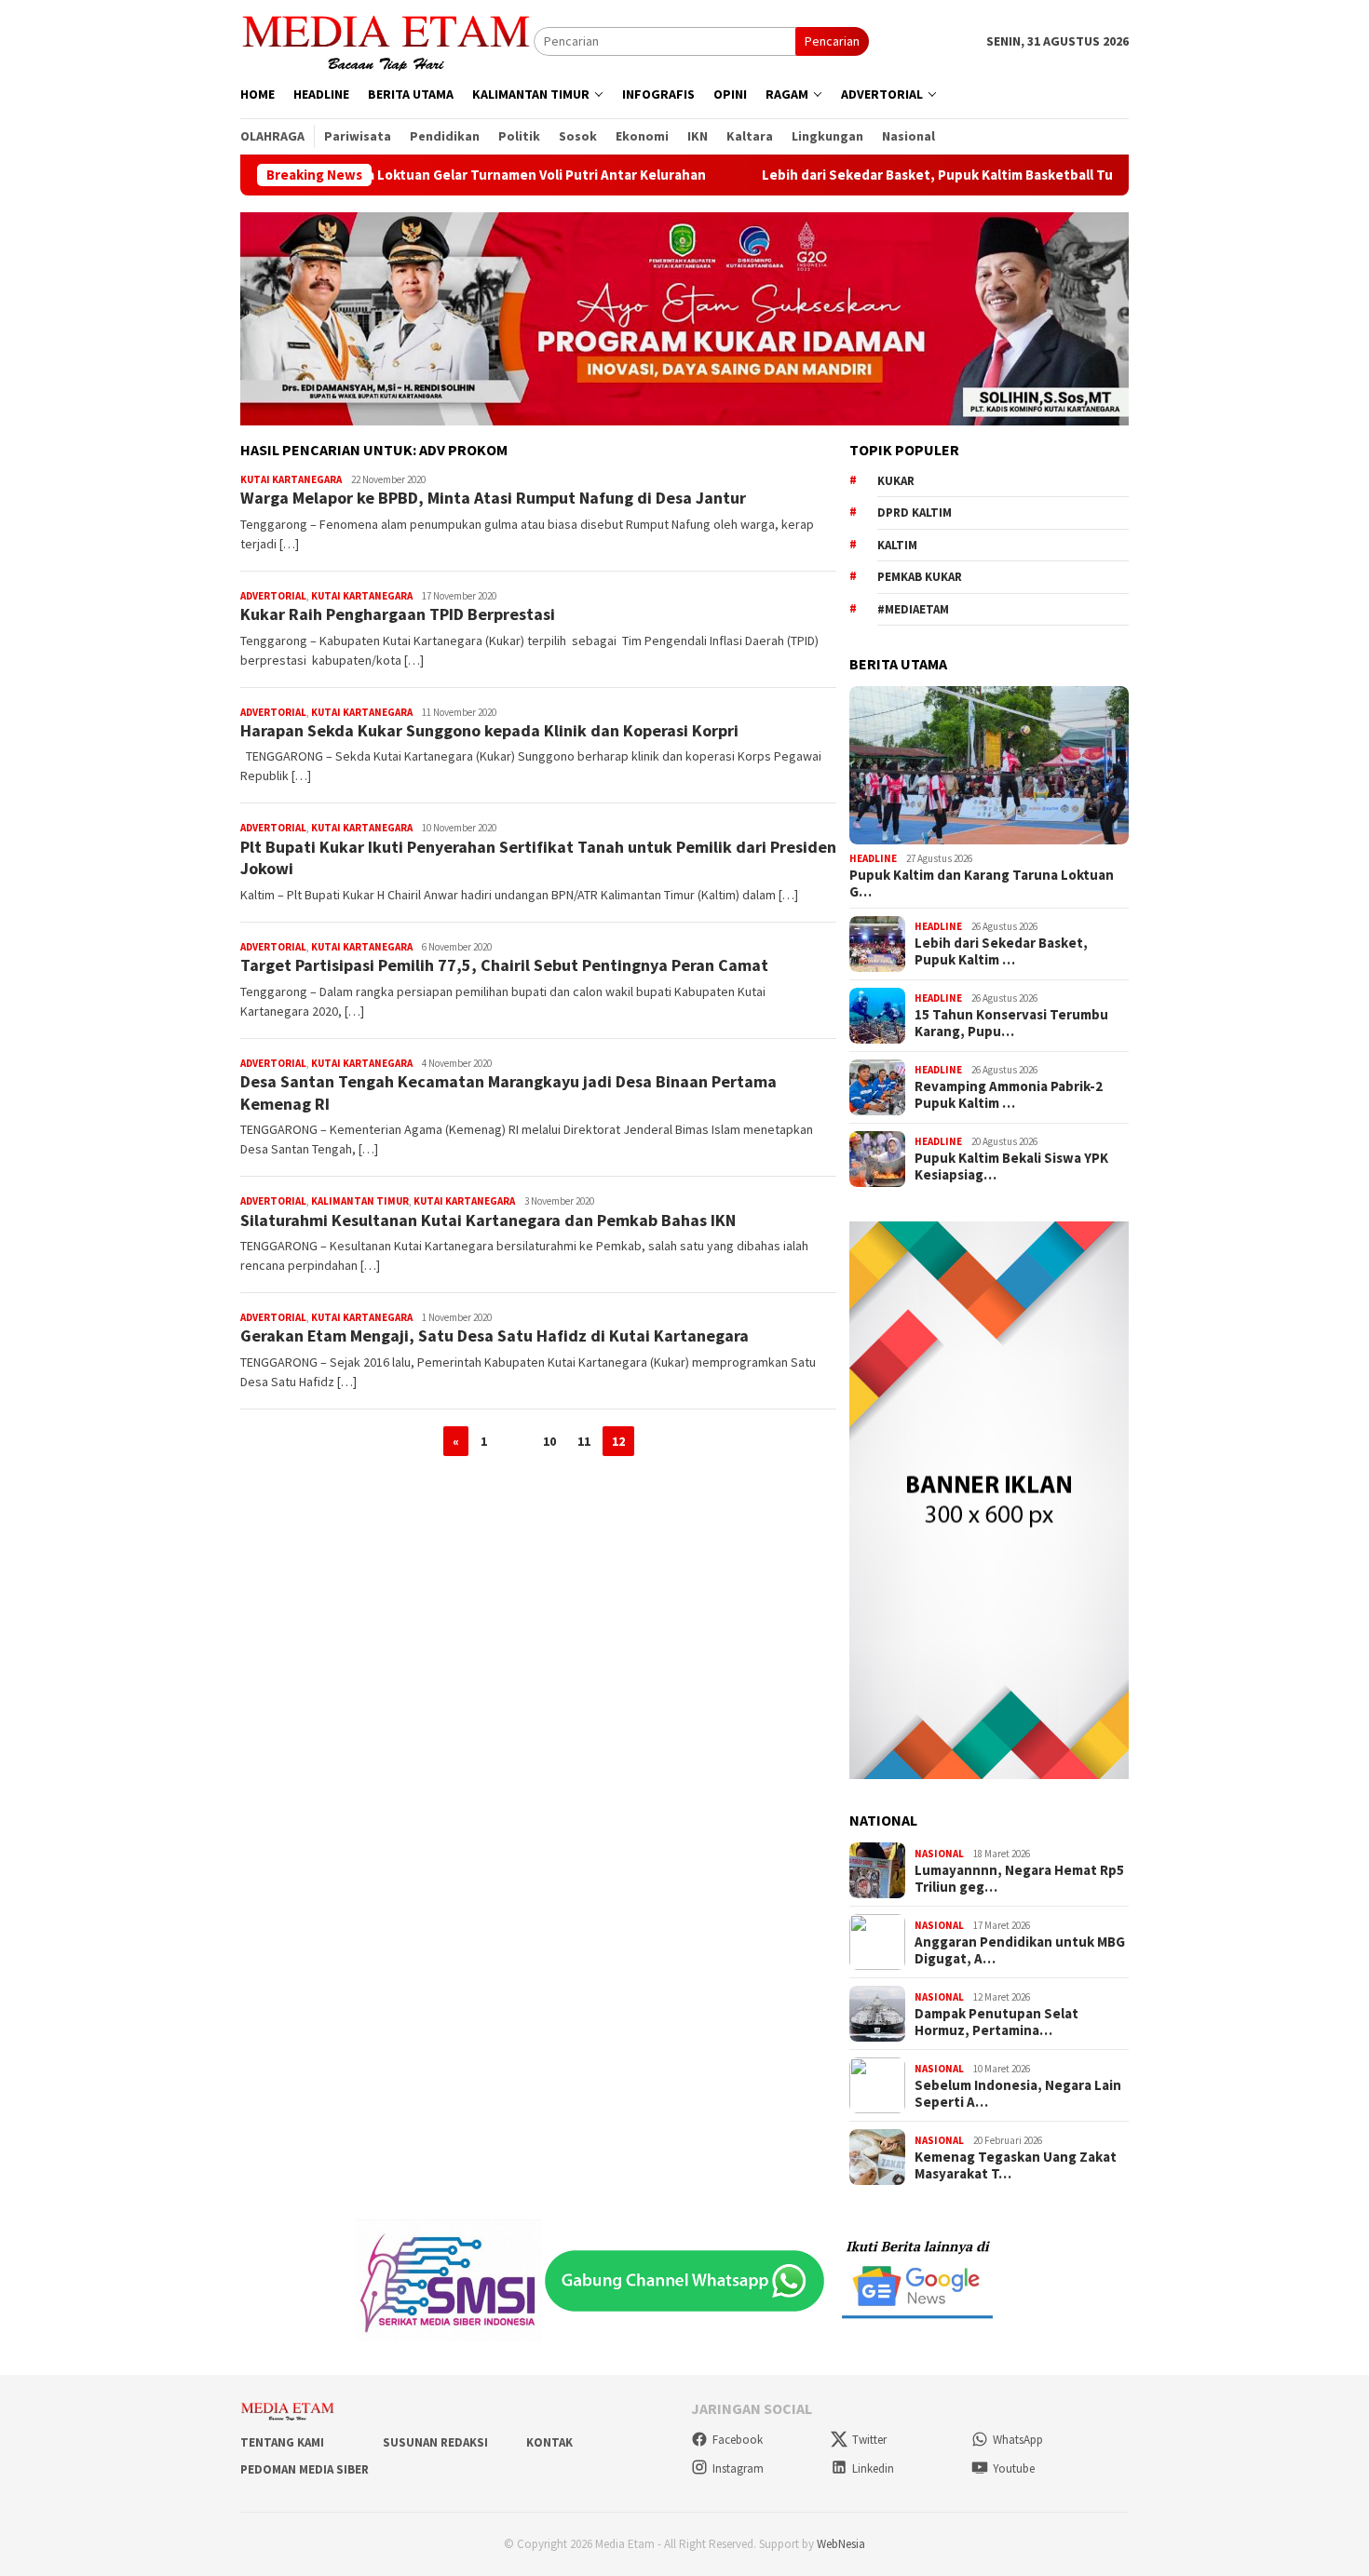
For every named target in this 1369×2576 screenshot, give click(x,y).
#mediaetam (913, 609)
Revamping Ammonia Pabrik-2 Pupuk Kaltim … (1009, 1095)
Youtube (1014, 2468)
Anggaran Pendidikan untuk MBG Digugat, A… (1020, 1950)
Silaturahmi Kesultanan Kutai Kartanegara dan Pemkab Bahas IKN (488, 1220)
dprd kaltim (915, 513)
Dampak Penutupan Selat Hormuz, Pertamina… (996, 2022)
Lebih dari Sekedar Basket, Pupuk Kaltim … (1001, 951)
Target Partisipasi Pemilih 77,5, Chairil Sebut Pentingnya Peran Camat (504, 965)
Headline (873, 858)
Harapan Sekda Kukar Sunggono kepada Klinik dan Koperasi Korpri (489, 730)
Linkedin (873, 2468)
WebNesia (841, 2544)
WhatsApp (1018, 2440)
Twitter (869, 2440)
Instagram (738, 2468)
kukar (896, 481)
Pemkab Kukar (920, 577)
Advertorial (273, 596)
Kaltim (897, 545)
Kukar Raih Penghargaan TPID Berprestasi (398, 614)
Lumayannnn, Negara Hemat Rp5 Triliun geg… (1019, 1879)
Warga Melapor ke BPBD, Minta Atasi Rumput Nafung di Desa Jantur (493, 498)
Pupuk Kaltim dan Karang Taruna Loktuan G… (982, 883)
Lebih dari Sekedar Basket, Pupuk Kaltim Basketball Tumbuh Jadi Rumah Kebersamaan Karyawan (1000, 175)
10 (549, 1441)
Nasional (939, 1854)
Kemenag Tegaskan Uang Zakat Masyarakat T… (1016, 2165)
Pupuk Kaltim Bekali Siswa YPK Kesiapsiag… (1011, 1167)
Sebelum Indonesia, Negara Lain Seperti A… (1018, 2094)
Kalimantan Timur (360, 1201)
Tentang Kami (282, 2442)
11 (584, 1441)
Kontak (549, 2442)
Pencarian (832, 41)
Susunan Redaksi (435, 2442)
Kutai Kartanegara (291, 479)
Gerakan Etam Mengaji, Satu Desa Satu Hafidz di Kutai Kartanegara (495, 1335)
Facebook (738, 2440)
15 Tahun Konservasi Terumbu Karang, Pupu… (1011, 1023)
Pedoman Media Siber (305, 2469)
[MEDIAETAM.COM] (387, 40)
